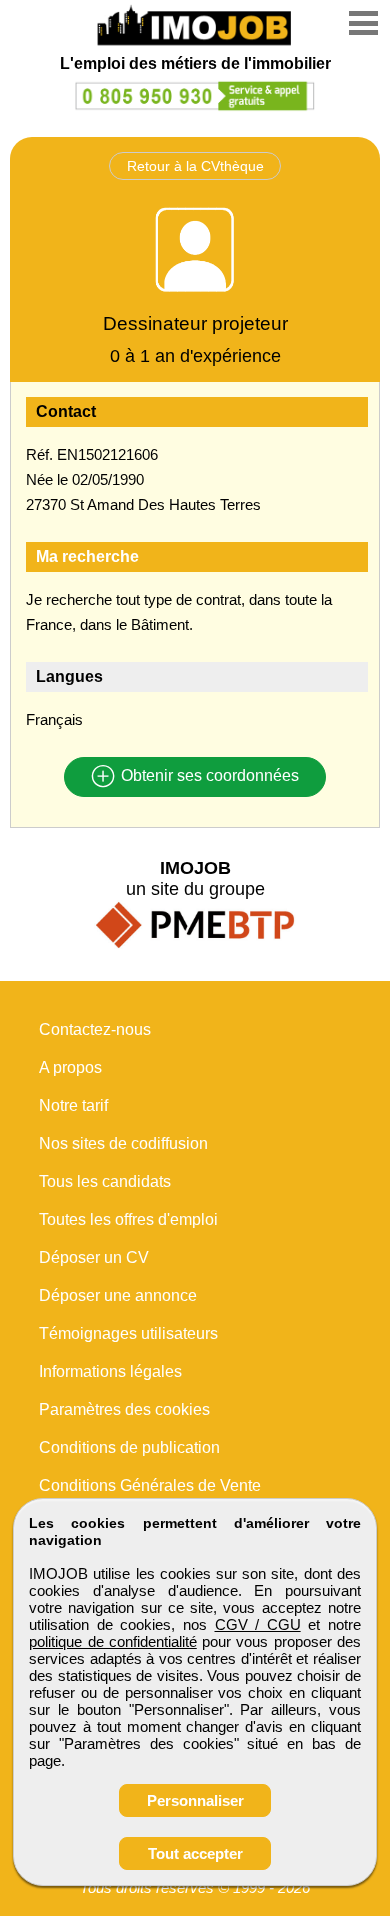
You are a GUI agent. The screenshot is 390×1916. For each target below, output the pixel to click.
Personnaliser (195, 1800)
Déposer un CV (94, 1257)
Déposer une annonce (118, 1295)
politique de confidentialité (113, 1641)
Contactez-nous (95, 1029)
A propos (70, 1067)
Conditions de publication (129, 1447)
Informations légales (110, 1371)
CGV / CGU (258, 1624)
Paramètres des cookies (124, 1409)
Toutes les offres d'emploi (128, 1219)
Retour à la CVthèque (195, 166)
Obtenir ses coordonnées (208, 776)
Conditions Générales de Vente (150, 1485)
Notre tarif (73, 1105)
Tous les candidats (105, 1181)
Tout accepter (195, 1853)
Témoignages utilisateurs (128, 1333)
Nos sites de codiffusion (123, 1143)
